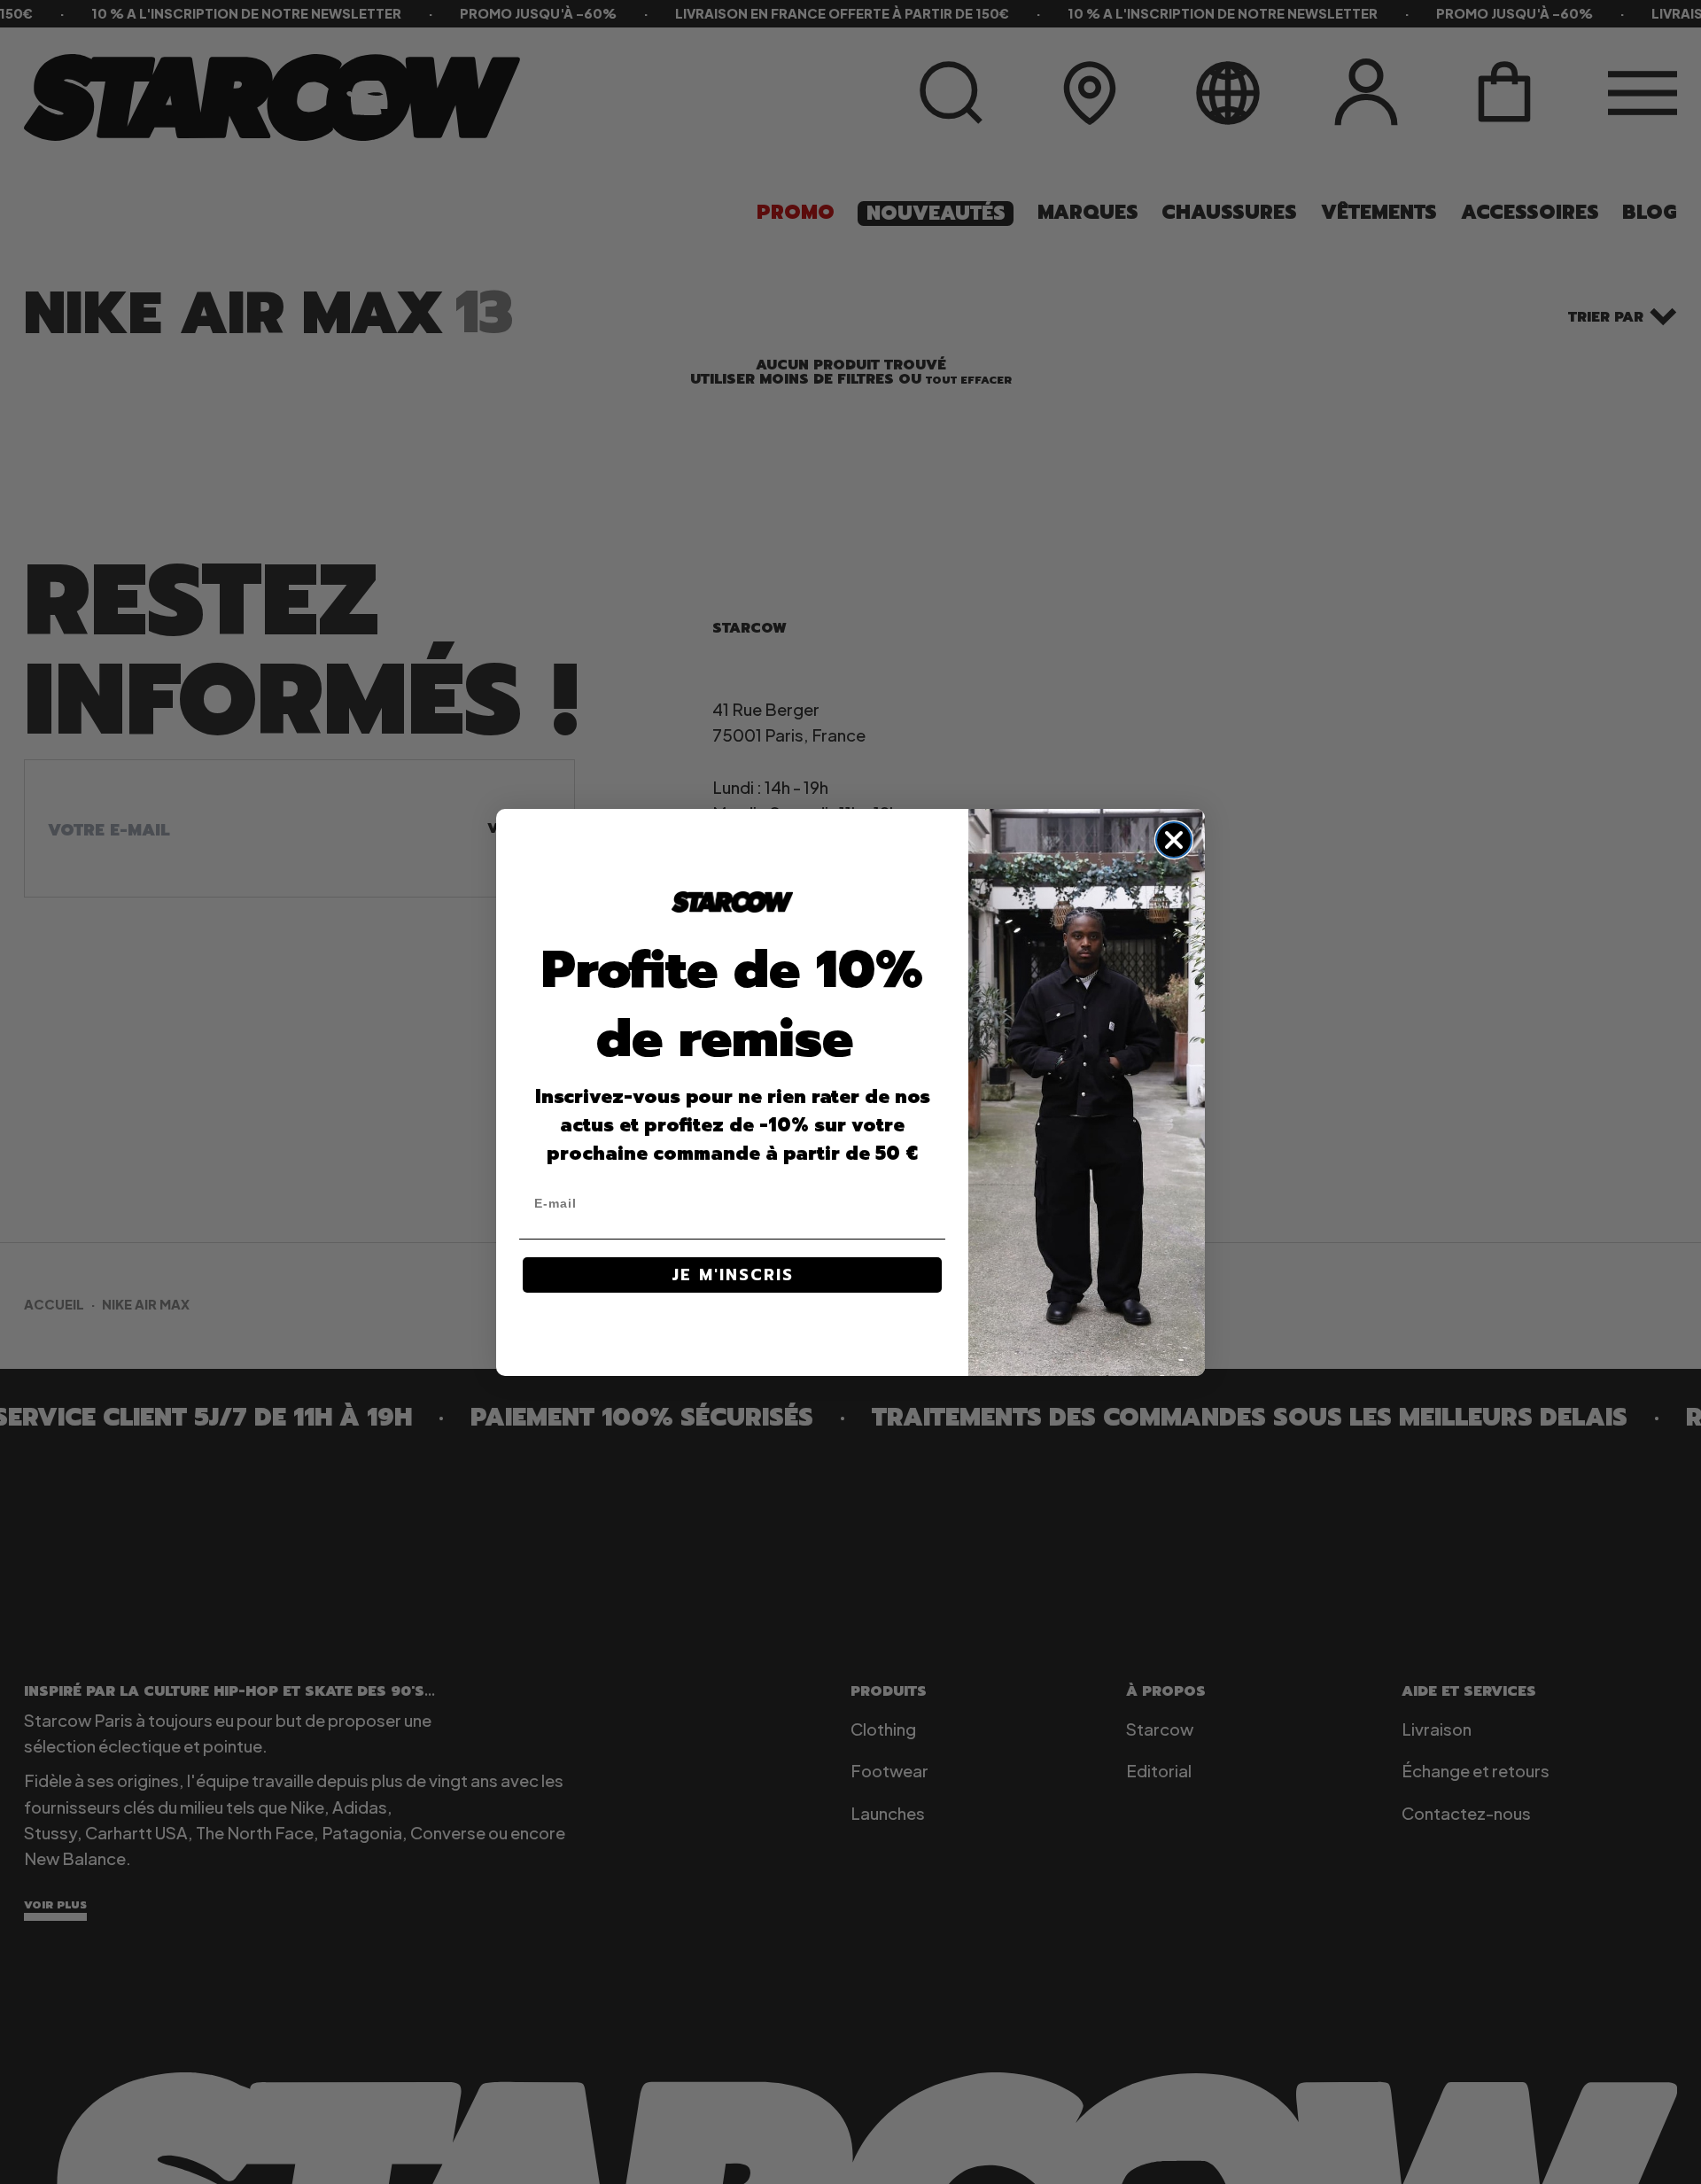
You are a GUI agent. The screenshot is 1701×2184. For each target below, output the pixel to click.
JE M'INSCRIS (733, 1275)
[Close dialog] (1174, 840)
